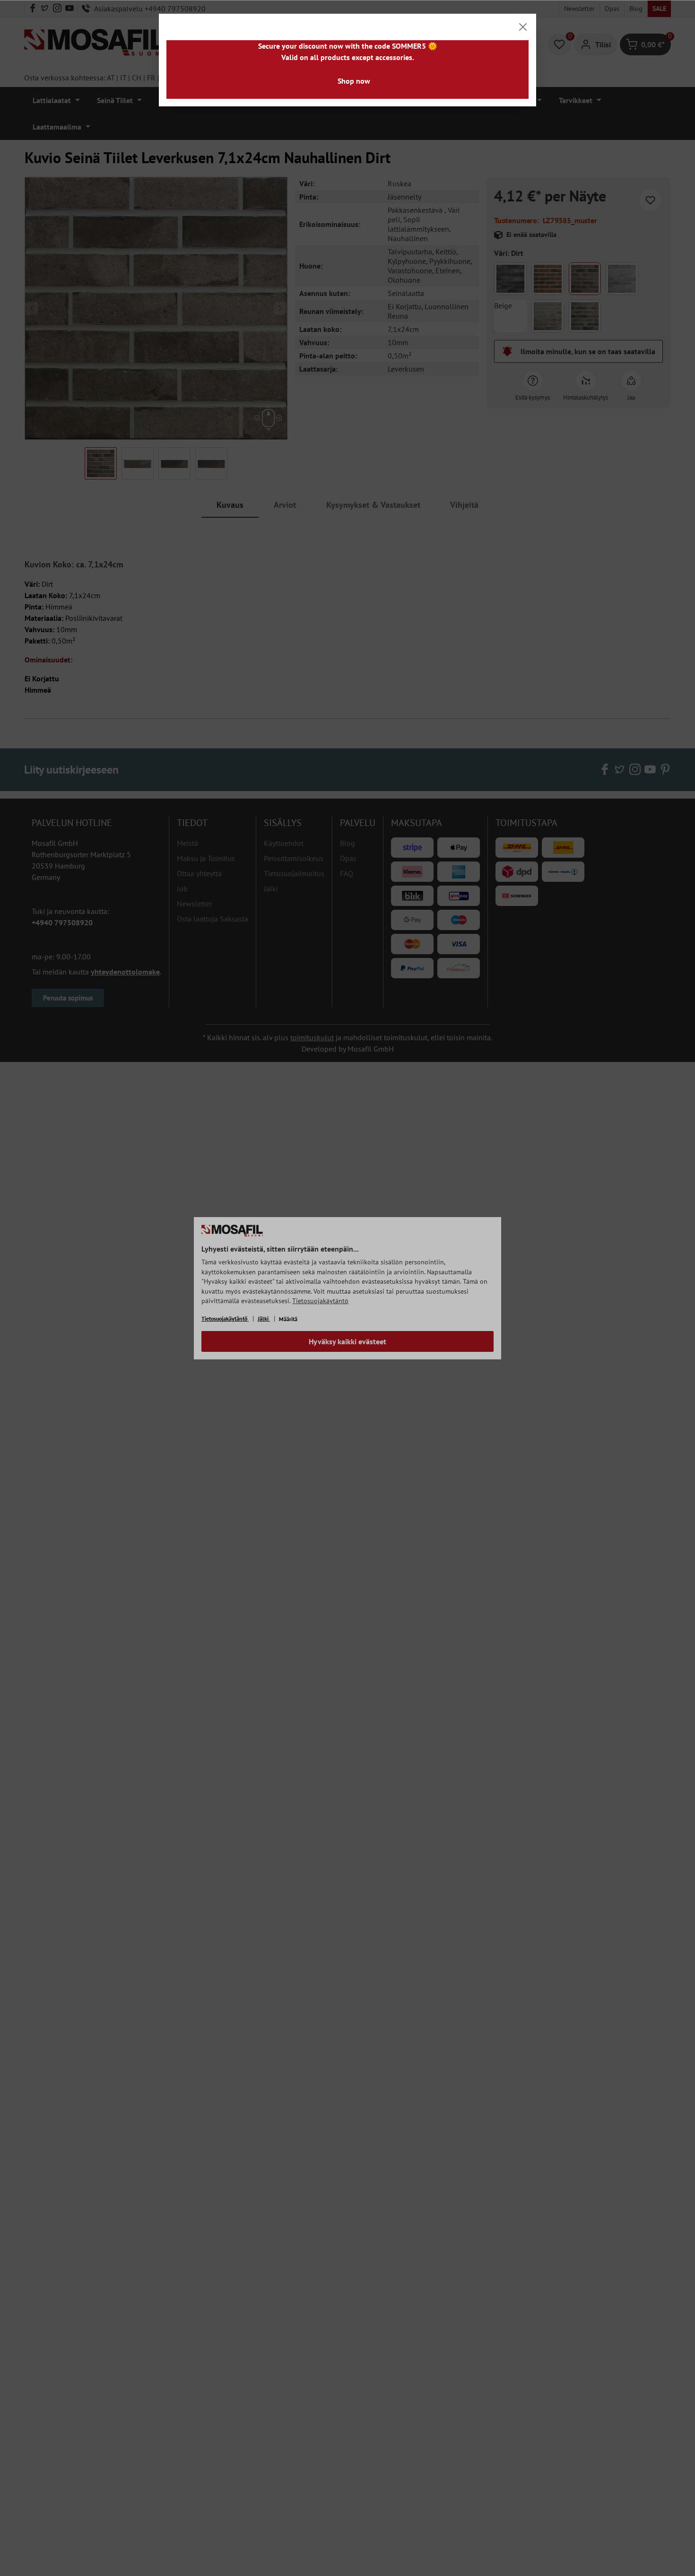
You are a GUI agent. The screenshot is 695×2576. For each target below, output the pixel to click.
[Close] (523, 27)
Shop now (354, 81)
